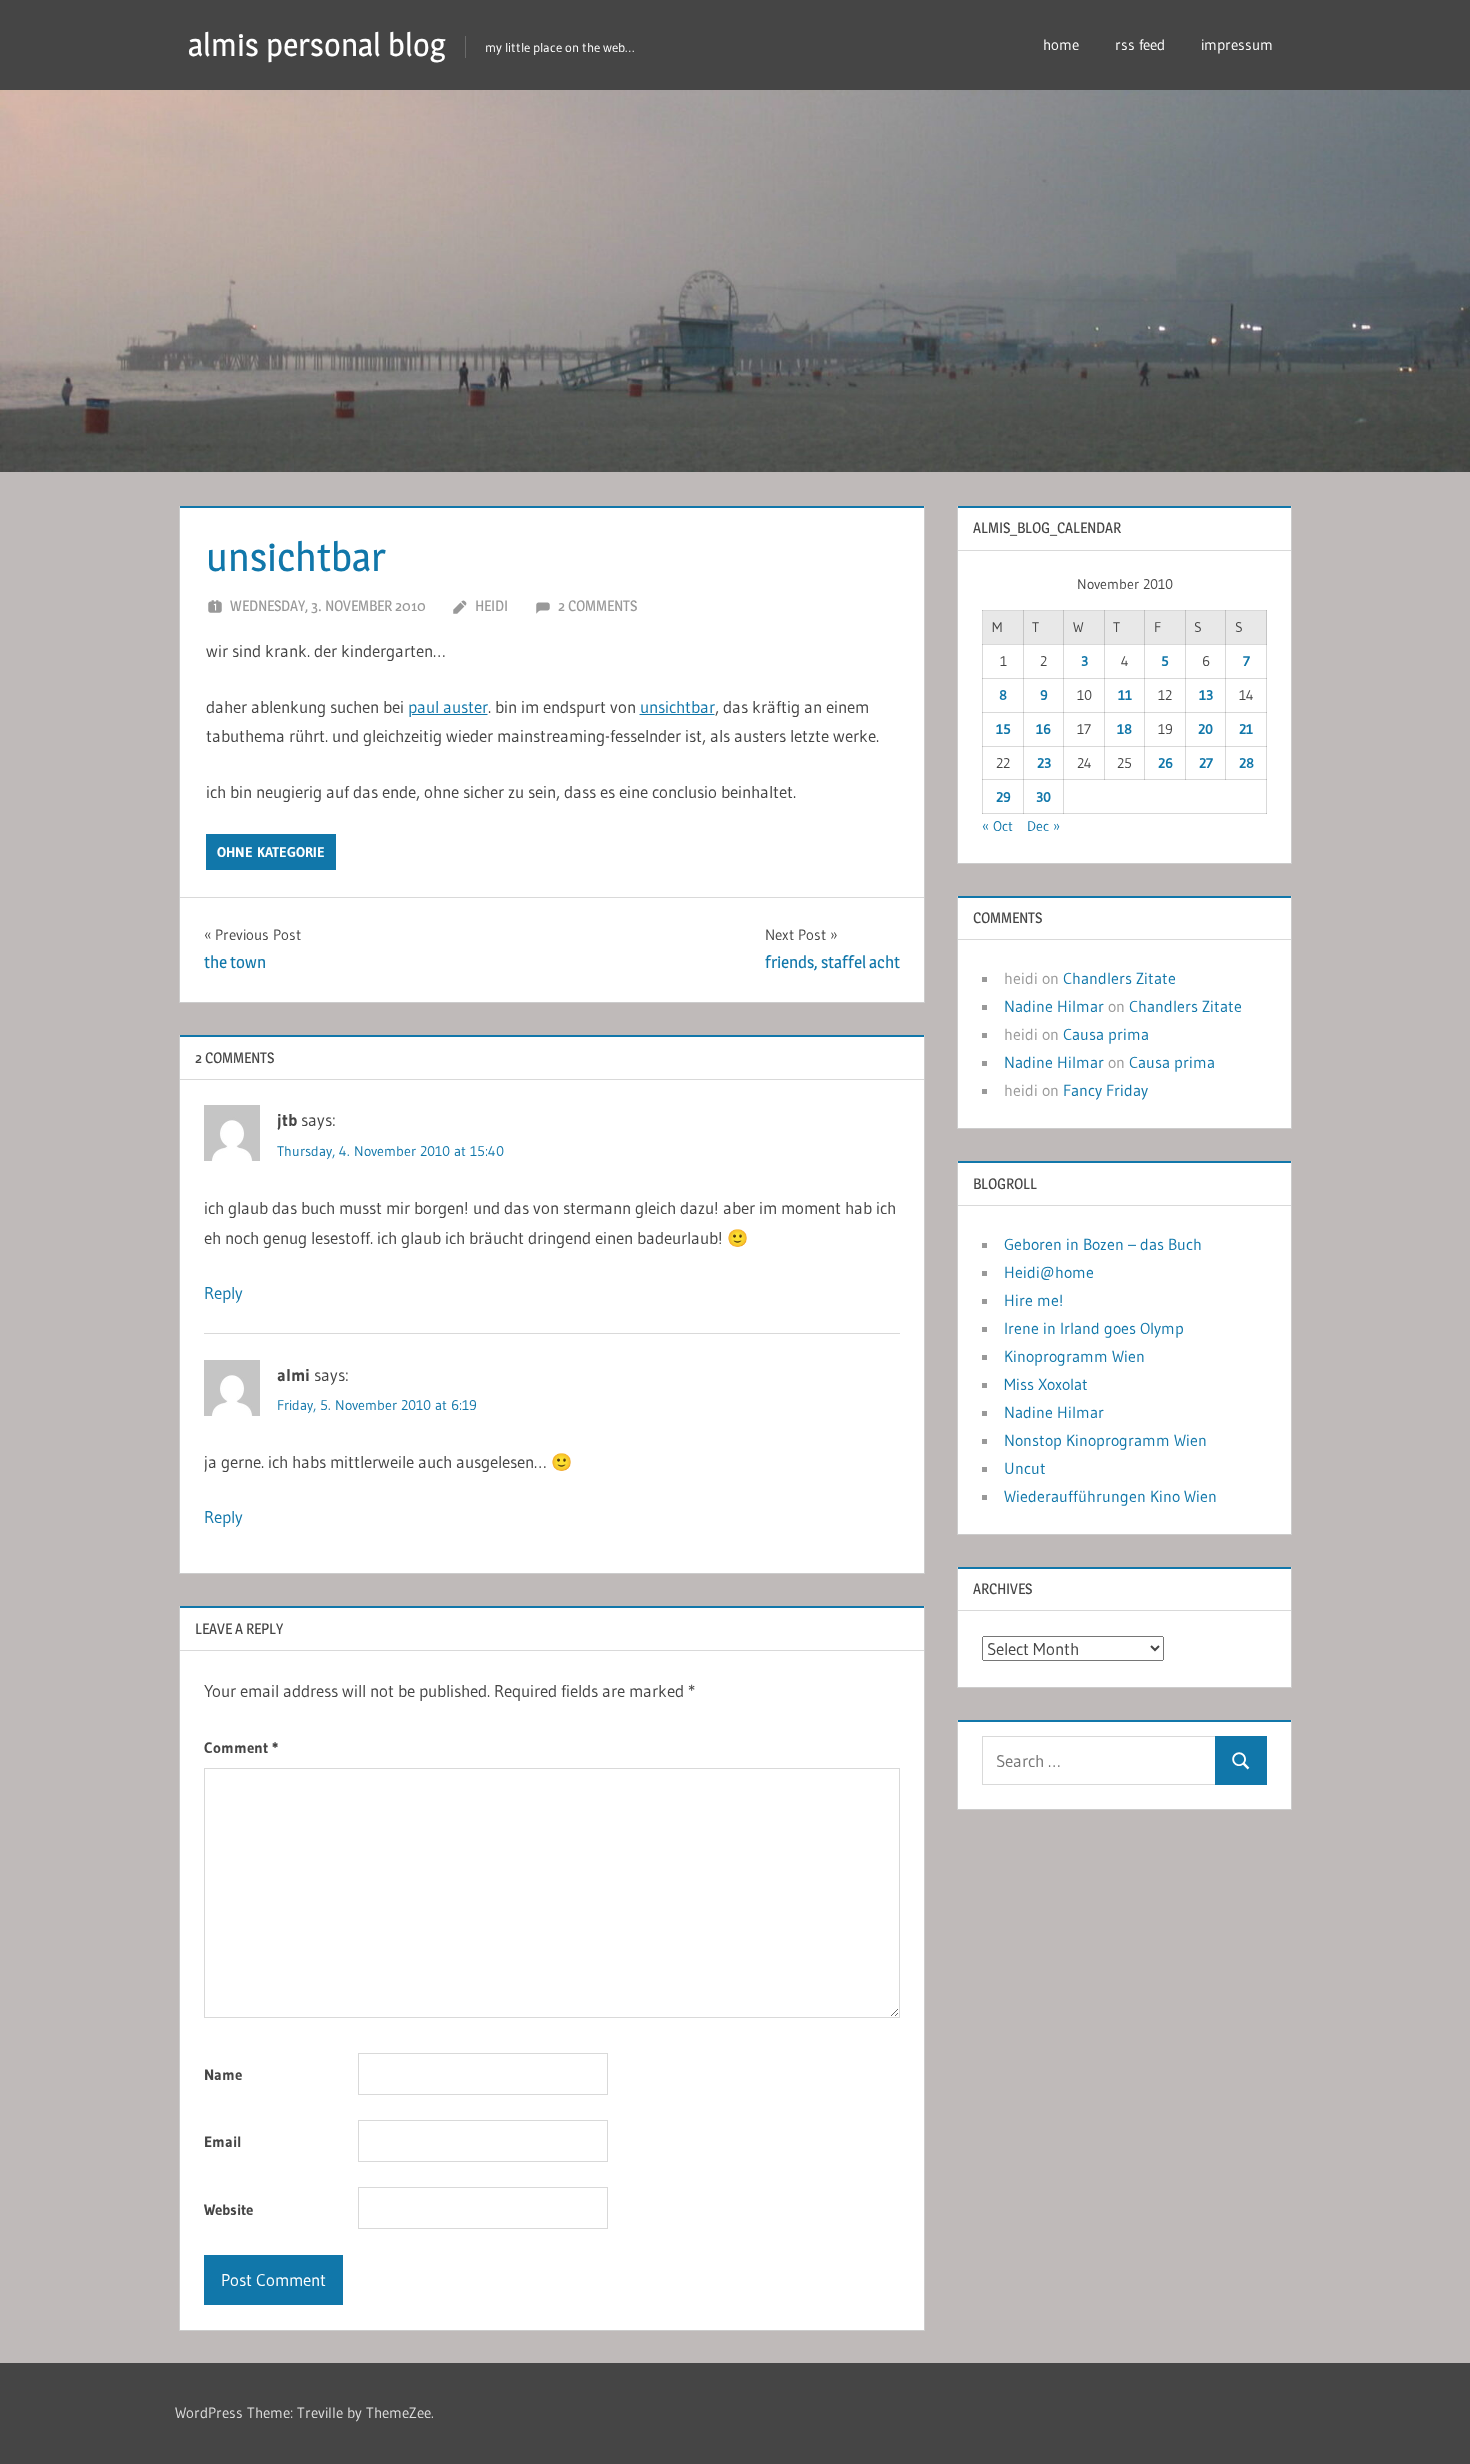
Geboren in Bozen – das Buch (1103, 1244)
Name (223, 2074)
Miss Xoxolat (1046, 1384)
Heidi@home (1049, 1272)
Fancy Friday (1105, 1090)
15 (1003, 729)
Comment (241, 1747)
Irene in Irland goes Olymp (1094, 1328)
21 (1246, 729)
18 (1124, 729)
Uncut (1025, 1468)
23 (1044, 763)
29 (1003, 797)
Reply (223, 1292)
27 (1206, 763)
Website (228, 2209)
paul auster (448, 706)
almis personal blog (317, 44)
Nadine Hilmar (1054, 1006)
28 (1246, 763)
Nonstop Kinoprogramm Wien (1105, 1440)
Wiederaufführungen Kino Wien (1110, 1496)
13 (1206, 695)
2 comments (597, 605)
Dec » (1043, 826)
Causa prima (1106, 1034)
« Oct (997, 826)
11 (1125, 695)
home (1061, 44)
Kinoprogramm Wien (1074, 1356)
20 (1205, 729)
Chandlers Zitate (1119, 978)
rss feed (1140, 44)
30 (1043, 797)
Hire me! (1033, 1300)
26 (1165, 763)
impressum (1237, 44)
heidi (491, 605)
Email (223, 2141)
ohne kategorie (271, 852)
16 (1043, 729)
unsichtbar (677, 706)
